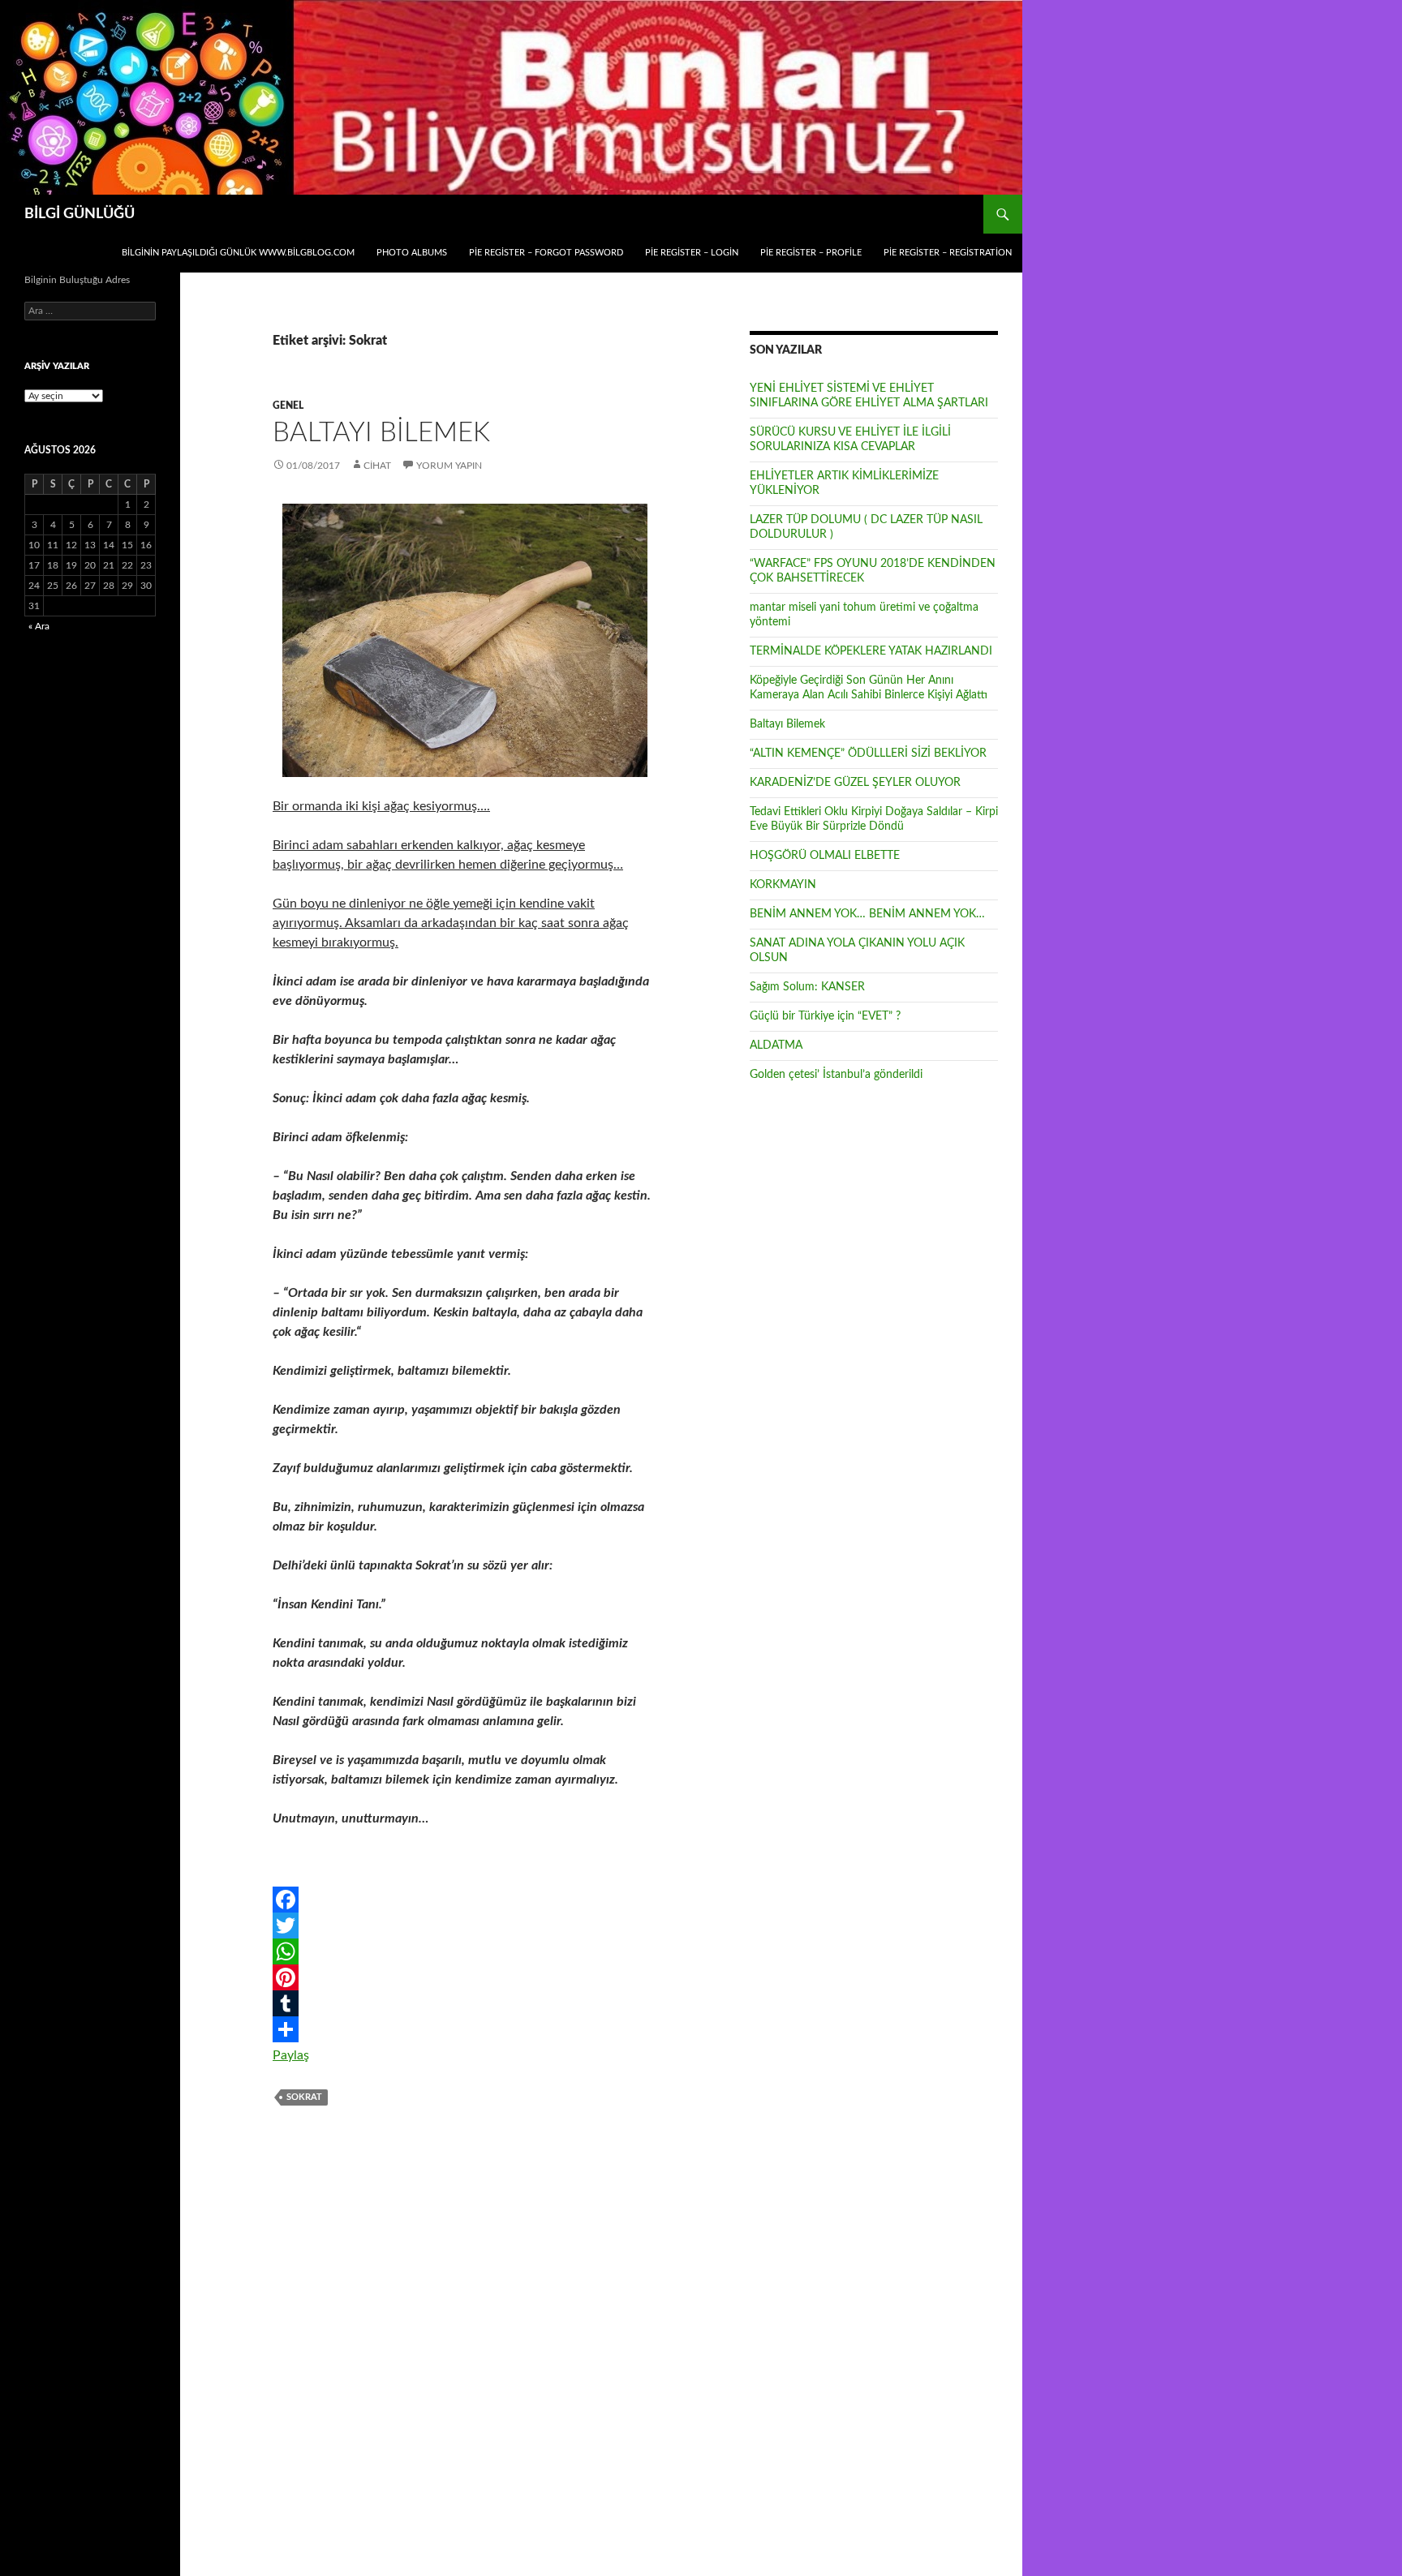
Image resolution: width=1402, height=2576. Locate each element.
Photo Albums (412, 253)
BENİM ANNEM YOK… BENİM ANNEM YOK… (867, 914)
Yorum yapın (449, 466)
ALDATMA (776, 1045)
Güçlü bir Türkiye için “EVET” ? (825, 1016)
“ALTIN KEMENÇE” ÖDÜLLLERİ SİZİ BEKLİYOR (868, 753)
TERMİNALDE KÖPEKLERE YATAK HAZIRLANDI (871, 651)
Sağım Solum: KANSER (807, 987)
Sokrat (304, 2097)
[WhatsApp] (465, 1951)
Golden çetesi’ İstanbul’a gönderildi (836, 1075)
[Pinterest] (465, 1977)
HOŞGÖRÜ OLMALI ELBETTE (825, 856)
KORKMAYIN (783, 885)
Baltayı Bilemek (381, 433)
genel (288, 406)
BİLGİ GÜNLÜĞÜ (80, 214)
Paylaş (291, 2055)
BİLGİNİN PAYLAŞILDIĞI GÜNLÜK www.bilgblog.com (238, 253)
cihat (377, 466)
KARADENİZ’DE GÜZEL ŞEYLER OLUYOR (855, 783)
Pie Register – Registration (948, 253)
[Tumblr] (465, 2003)
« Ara (39, 626)
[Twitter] (465, 1926)
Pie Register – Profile (811, 253)
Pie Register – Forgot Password (546, 253)
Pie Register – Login (692, 253)
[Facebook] (465, 1900)
